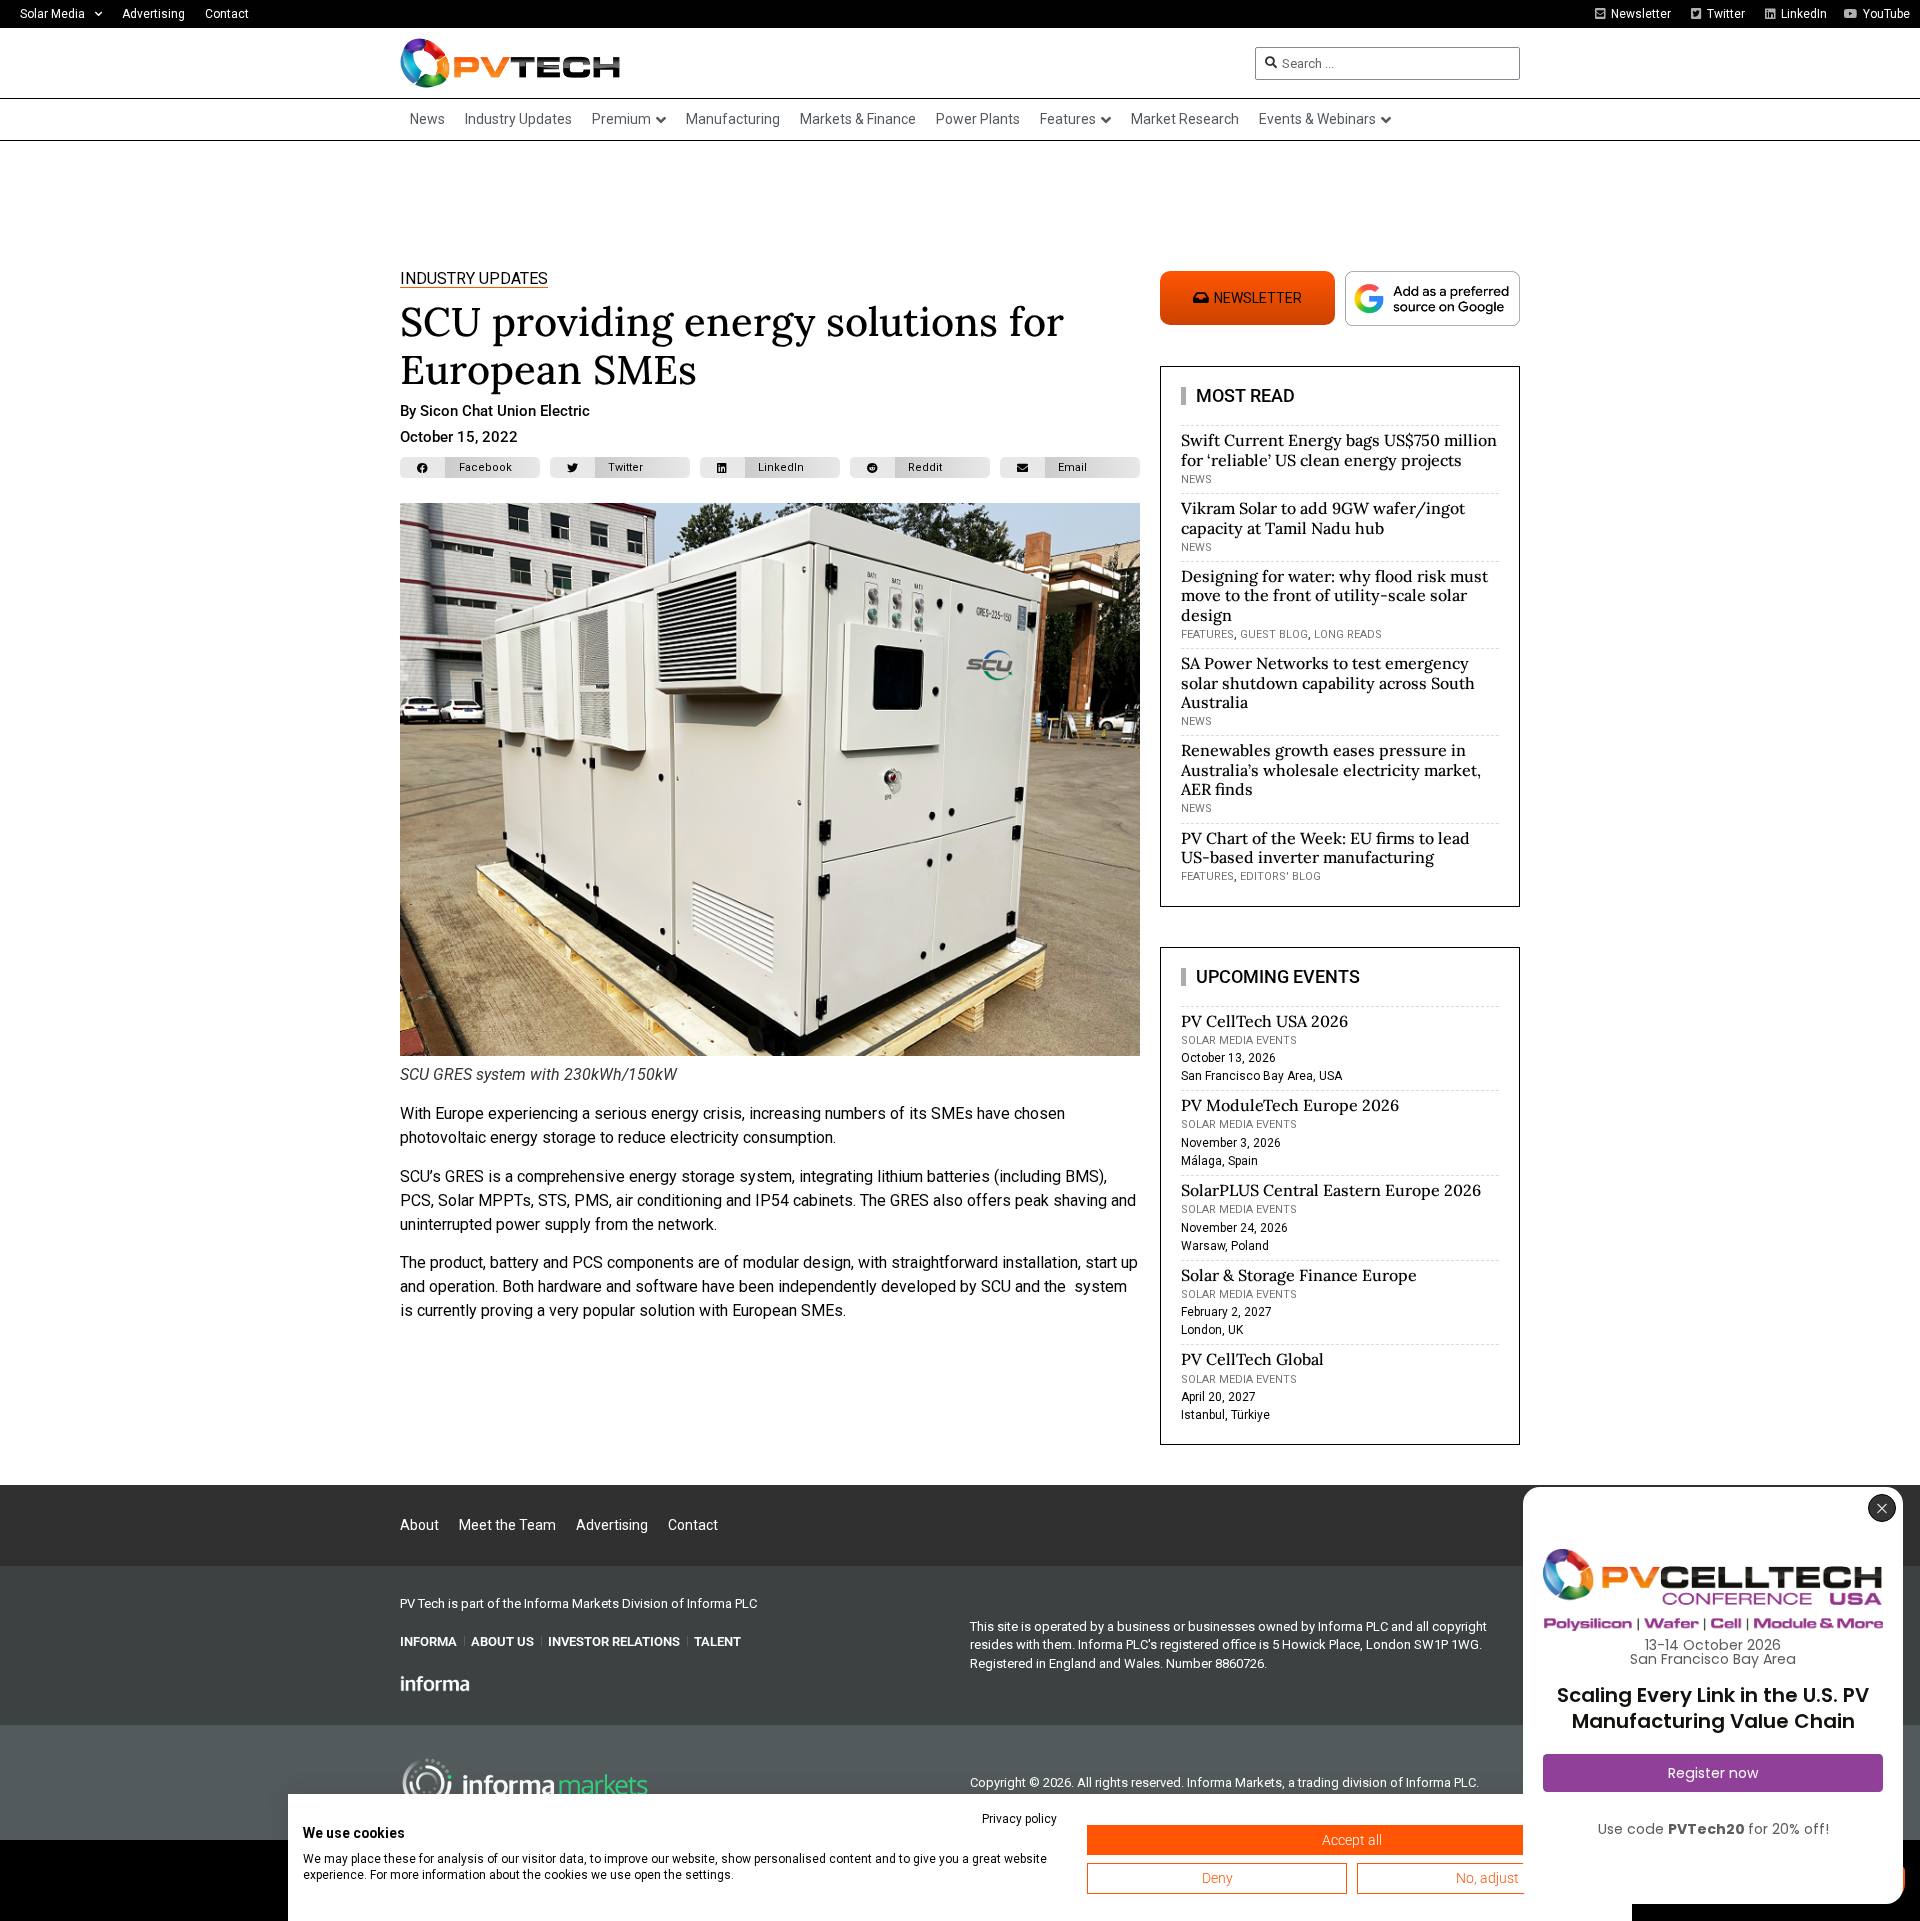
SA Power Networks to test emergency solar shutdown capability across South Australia (1328, 682)
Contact (227, 14)
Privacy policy (1019, 1819)
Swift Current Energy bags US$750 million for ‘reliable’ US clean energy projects (1339, 449)
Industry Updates (474, 278)
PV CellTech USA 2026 (1264, 1021)
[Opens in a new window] (435, 1683)
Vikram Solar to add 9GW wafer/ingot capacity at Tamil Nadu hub (1323, 517)
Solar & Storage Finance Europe (1299, 1275)
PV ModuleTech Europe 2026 (1290, 1105)
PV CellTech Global (1252, 1359)
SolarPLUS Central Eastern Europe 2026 (1331, 1190)
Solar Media (52, 14)
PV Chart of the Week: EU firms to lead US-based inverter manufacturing (1325, 847)
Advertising (153, 14)
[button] (470, 467)
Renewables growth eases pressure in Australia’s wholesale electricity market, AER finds (1331, 769)
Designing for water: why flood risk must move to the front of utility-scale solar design (1334, 595)
